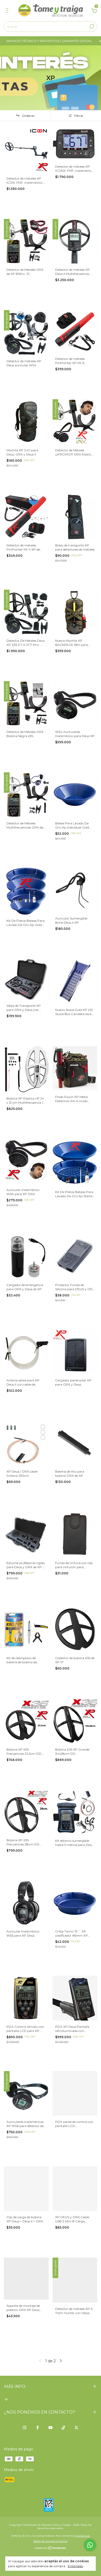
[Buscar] (91, 26)
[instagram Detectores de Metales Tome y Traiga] (25, 2428)
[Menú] (8, 11)
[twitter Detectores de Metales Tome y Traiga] (76, 2428)
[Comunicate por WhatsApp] (90, 2545)
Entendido (75, 2566)
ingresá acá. (82, 2536)
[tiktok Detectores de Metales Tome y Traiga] (63, 2428)
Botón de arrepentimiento (51, 2541)
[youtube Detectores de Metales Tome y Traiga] (51, 2428)
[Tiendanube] (51, 2549)
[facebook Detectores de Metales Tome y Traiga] (38, 2428)
